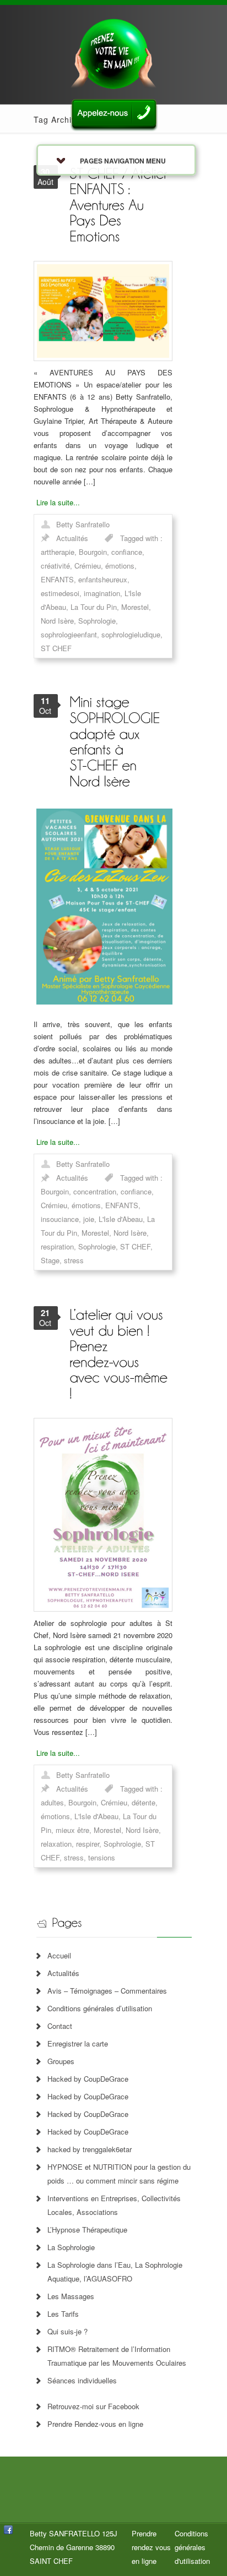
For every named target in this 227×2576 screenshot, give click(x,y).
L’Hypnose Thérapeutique (87, 2230)
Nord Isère (57, 621)
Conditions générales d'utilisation (192, 2547)
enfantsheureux (103, 579)
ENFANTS (57, 579)
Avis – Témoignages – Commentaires (107, 1991)
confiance (127, 552)
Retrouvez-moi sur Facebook (93, 2406)
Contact (60, 2026)
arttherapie (58, 552)
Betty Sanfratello (83, 524)
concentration (95, 1191)
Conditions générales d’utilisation (100, 2008)
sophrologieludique (131, 634)
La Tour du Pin (94, 607)
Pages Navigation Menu (123, 161)
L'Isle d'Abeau (121, 1219)
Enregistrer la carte (78, 2043)
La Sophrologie (71, 2247)
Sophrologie (97, 621)
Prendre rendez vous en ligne (151, 2547)
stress (74, 1260)
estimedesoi (60, 593)
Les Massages (71, 2296)
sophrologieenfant (69, 634)
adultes (52, 1802)
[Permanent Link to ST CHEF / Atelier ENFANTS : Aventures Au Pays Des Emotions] (120, 204)
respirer (88, 1844)
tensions (102, 1857)
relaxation (56, 1844)
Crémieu (88, 566)
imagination (102, 593)
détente (144, 1802)
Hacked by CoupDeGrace (88, 2079)
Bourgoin (93, 552)
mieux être (72, 1830)
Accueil (59, 1955)
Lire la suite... (58, 502)
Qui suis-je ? (67, 2331)
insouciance (60, 1219)
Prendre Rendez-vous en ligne (95, 2424)
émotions (120, 566)
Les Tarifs (63, 2314)
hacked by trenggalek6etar (90, 2149)
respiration (57, 1246)
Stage (50, 1260)
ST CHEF (56, 648)
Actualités (72, 538)
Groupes (61, 2061)
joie (89, 1219)
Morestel (135, 607)
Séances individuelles (82, 2380)
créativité (55, 566)
